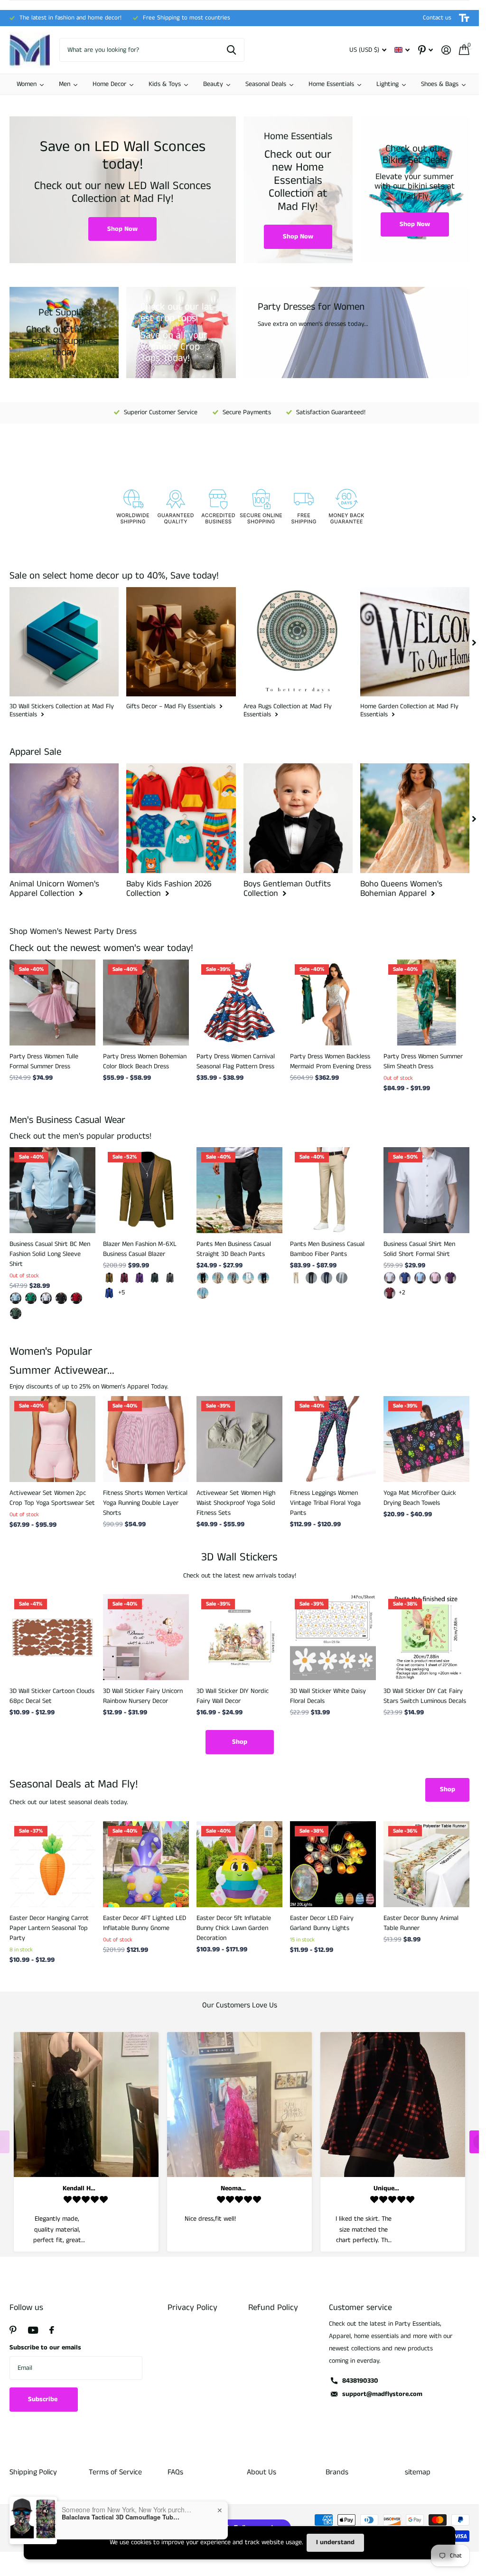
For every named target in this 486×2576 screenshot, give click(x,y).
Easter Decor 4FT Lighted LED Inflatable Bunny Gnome (145, 1923)
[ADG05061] (16, 1298)
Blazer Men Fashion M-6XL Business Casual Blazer (140, 1249)
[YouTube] (33, 2330)
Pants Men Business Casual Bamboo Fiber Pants (327, 1249)
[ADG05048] (76, 1298)
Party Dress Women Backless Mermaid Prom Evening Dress (331, 1061)
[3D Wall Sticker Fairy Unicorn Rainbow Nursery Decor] (146, 1637)
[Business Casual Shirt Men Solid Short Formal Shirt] (426, 1190)
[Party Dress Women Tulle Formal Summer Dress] (52, 1003)
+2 (402, 1293)
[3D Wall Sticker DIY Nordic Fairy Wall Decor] (239, 1637)
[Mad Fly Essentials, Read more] (425, 50)
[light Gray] (342, 1278)
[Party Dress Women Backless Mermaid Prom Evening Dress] (333, 1003)
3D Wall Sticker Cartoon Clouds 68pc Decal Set (52, 1696)
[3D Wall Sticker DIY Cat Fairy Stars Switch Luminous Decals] (426, 1637)
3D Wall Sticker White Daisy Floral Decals (328, 1696)
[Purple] (140, 1278)
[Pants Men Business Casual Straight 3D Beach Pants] (239, 1190)
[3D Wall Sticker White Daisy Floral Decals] (333, 1637)
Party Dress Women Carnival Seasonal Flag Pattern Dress (236, 1061)
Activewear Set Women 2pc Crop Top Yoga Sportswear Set (52, 1498)
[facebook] (52, 2330)
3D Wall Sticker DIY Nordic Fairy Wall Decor (233, 1696)
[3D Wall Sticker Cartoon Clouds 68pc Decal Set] (52, 1637)
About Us (262, 2472)
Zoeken (231, 50)
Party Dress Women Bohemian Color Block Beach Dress (145, 1061)
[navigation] (474, 642)
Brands (337, 2472)
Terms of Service (115, 2472)
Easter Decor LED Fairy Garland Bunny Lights (322, 1923)
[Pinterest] (13, 2330)
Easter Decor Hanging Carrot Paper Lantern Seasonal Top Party (49, 1928)
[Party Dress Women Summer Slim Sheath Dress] (426, 1003)
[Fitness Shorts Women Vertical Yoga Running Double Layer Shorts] (146, 1439)
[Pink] (435, 1278)
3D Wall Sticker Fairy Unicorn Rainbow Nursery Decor (143, 1696)
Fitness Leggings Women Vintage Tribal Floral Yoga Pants (325, 1503)
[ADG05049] (16, 1313)
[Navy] (263, 1278)
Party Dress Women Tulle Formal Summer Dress (44, 1061)
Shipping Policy (33, 2472)
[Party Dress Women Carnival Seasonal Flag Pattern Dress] (239, 1003)
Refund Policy (273, 2308)
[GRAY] (233, 1278)
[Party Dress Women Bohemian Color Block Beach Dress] (146, 1003)
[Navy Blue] (327, 1278)
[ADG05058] (31, 1298)
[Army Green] (155, 1278)
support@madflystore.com (382, 2394)
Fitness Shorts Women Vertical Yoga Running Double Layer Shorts (145, 1503)
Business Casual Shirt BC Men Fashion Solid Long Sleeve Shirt (50, 1254)
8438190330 (360, 2381)
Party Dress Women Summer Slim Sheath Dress (423, 1061)
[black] (203, 1278)
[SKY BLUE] (203, 1293)
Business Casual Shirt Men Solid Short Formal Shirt (419, 1249)
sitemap (418, 2472)
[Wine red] (124, 1278)
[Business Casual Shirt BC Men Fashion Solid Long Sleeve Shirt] (52, 1190)
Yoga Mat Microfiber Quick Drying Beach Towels (420, 1498)
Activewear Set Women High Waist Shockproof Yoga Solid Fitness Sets (236, 1503)
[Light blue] (420, 1278)
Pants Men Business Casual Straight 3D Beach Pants (234, 1249)
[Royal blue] (109, 1293)
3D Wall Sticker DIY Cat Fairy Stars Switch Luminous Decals (425, 1696)
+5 (121, 1293)
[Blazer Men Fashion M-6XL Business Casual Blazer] (146, 1190)
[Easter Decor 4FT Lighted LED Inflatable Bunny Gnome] (146, 1864)
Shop (240, 1742)
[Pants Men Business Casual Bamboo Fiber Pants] (333, 1190)
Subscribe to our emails (45, 2348)
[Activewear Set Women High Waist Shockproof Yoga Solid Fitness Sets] (239, 1439)
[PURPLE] (450, 1278)
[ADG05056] (61, 1298)
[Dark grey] (170, 1278)
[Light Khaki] (218, 1278)
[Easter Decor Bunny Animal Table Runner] (426, 1864)
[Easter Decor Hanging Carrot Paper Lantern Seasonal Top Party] (52, 1864)
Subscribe (44, 2399)
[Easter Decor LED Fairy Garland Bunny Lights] (333, 1864)
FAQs (175, 2472)
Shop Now (122, 229)
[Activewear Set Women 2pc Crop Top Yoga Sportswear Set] (52, 1439)
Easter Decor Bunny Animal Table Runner (421, 1923)
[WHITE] (248, 1278)
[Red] (390, 1293)
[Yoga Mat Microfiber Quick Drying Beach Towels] (426, 1439)
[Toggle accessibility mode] (464, 18)
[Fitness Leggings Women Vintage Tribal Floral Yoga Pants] (333, 1439)
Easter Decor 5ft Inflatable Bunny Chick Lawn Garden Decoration (234, 1928)
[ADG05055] (46, 1298)
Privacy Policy (192, 2308)
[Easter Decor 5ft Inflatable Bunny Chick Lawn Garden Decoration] (239, 1864)
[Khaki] (109, 1278)
